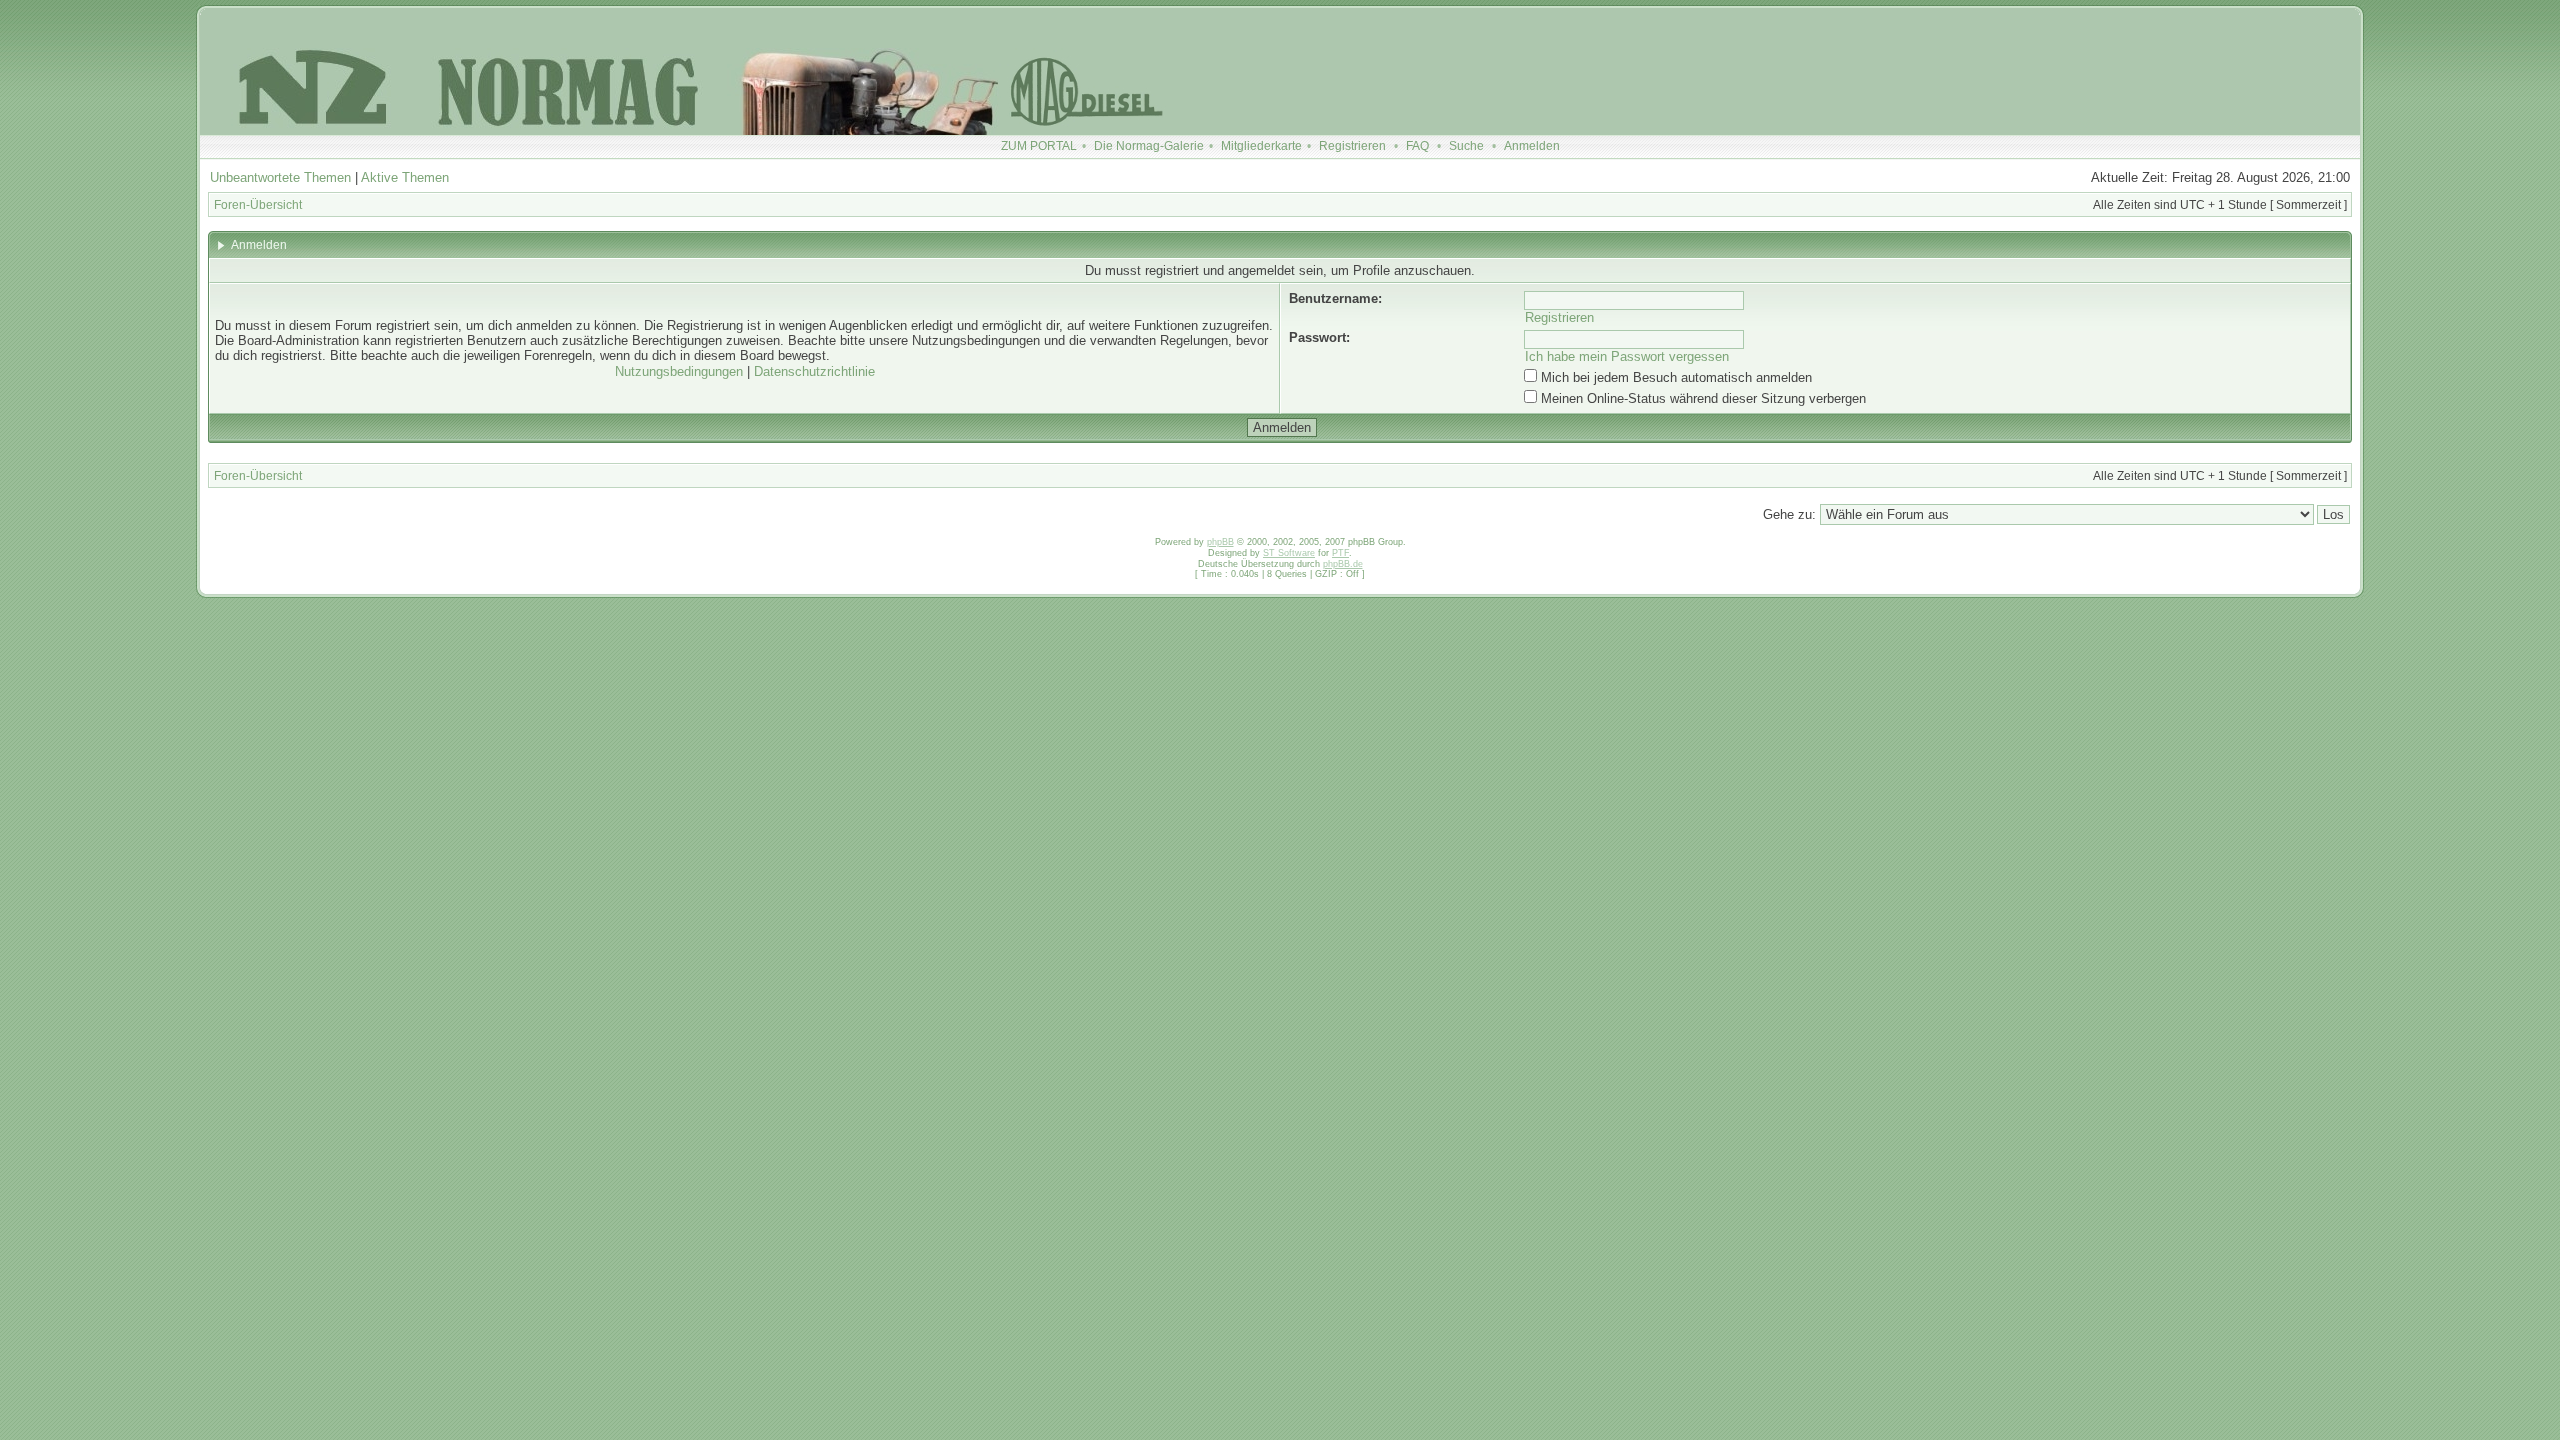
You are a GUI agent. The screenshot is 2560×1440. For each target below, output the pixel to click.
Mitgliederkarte (1261, 146)
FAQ (1417, 146)
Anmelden (1532, 146)
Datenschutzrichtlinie (814, 371)
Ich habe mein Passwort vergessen (1627, 356)
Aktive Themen (405, 177)
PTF (1340, 553)
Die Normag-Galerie (1149, 146)
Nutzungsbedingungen (679, 371)
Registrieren (1352, 146)
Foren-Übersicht (258, 205)
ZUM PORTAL (1039, 146)
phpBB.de (1343, 564)
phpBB (1220, 542)
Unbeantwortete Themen (280, 177)
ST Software (1289, 553)
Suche (1466, 146)
